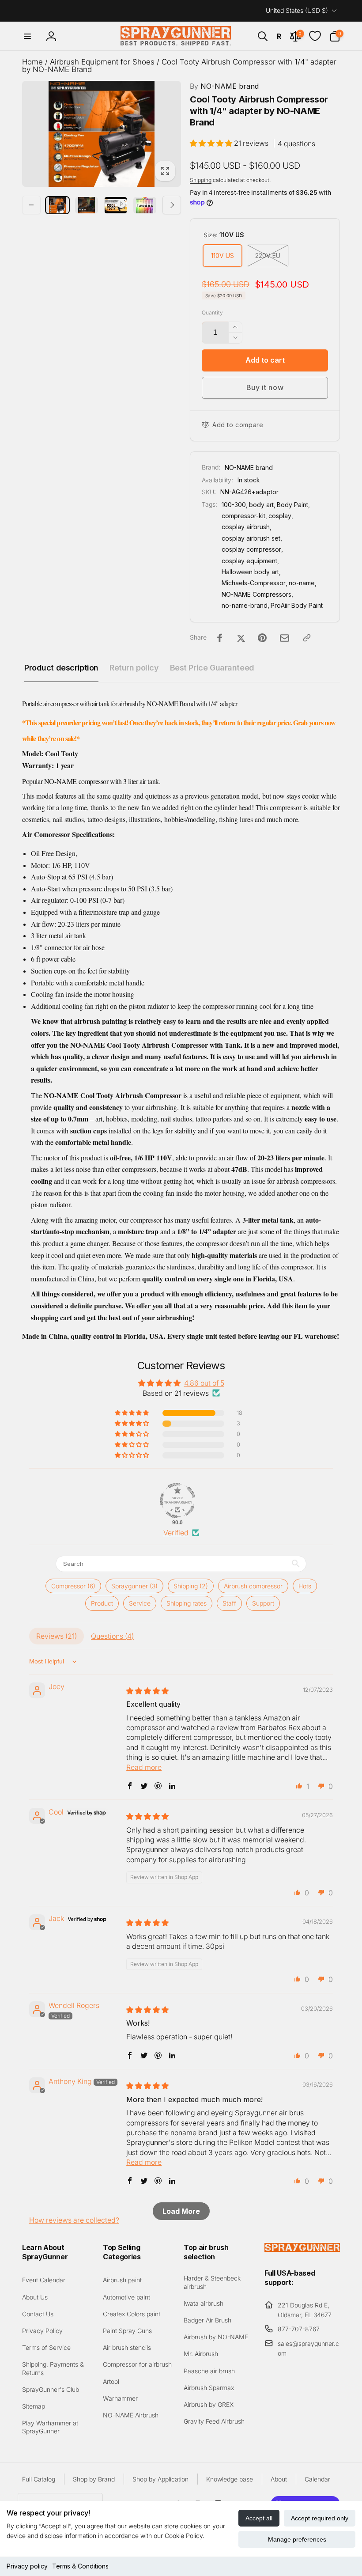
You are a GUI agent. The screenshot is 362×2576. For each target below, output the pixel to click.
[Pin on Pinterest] (262, 638)
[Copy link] (307, 638)
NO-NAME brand (224, 86)
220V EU (268, 256)
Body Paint (292, 505)
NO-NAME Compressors (256, 594)
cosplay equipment (249, 561)
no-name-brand (245, 605)
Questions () (112, 1636)
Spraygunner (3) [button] (134, 1586)
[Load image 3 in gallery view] (145, 205)
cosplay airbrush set (251, 538)
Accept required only (320, 2518)
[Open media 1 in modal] (102, 134)
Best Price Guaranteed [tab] (212, 668)
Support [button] (263, 1603)
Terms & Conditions (80, 2566)
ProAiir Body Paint (297, 605)
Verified (176, 1533)
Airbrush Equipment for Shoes (102, 62)
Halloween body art (250, 572)
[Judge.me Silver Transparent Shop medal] (177, 1500)
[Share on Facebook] (220, 638)
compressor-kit (243, 516)
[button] (27, 36)
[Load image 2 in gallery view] (87, 205)
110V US (222, 256)
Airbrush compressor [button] (253, 1586)
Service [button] (140, 1603)
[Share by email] (285, 638)
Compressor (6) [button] (73, 1586)
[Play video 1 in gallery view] (116, 205)
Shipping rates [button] (187, 1603)
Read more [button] (144, 1767)
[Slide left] (31, 205)
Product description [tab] (61, 668)
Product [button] (102, 1603)
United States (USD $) (297, 10)
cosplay (280, 516)
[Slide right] (172, 205)
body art (261, 505)
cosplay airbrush (246, 527)
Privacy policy (27, 2566)
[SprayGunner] (302, 2249)
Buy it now (265, 387)
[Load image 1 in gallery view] (57, 205)
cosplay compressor (251, 549)
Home (32, 62)
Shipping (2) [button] (191, 1586)
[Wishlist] (315, 36)
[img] (147, 1691)
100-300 (234, 505)
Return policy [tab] (134, 668)
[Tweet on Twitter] (241, 638)
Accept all (259, 2518)
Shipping (201, 180)
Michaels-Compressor (254, 583)
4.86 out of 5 (204, 1383)
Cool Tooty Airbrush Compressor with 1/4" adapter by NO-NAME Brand (179, 66)
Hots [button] (305, 1586)
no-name (302, 583)
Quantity (212, 313)
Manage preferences (297, 2539)
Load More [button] (181, 2211)
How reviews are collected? (74, 2220)
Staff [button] (229, 1603)
